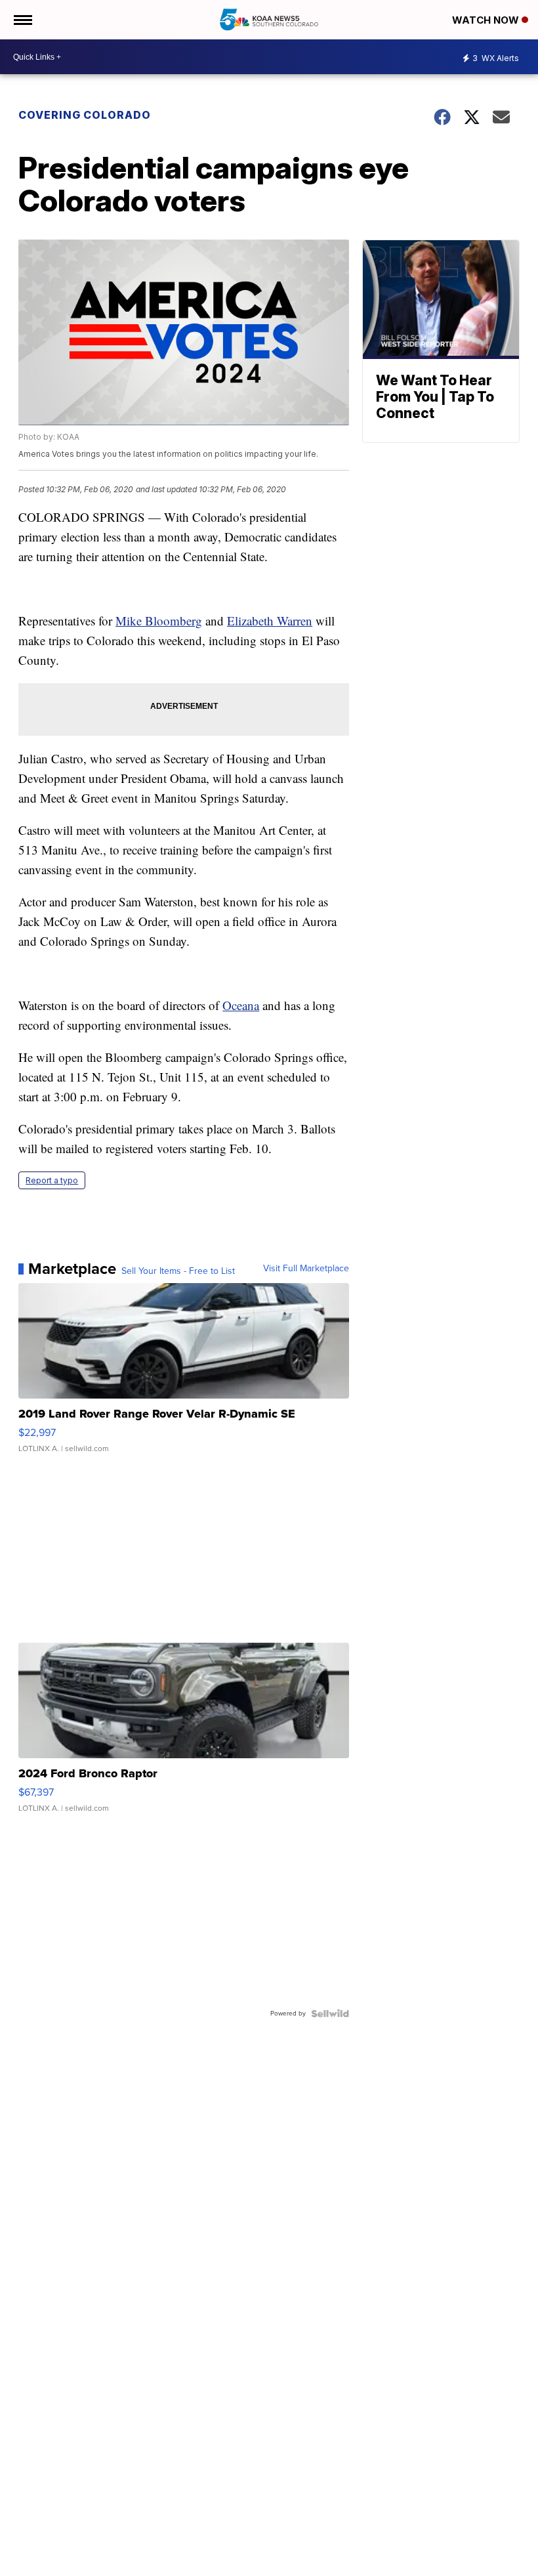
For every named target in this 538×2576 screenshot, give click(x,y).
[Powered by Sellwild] (330, 2014)
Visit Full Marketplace (306, 1269)
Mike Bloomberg (159, 621)
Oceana (241, 1005)
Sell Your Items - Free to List (178, 1271)
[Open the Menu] (22, 20)
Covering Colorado (85, 115)
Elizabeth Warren (270, 621)
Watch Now (487, 20)
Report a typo (52, 1180)
